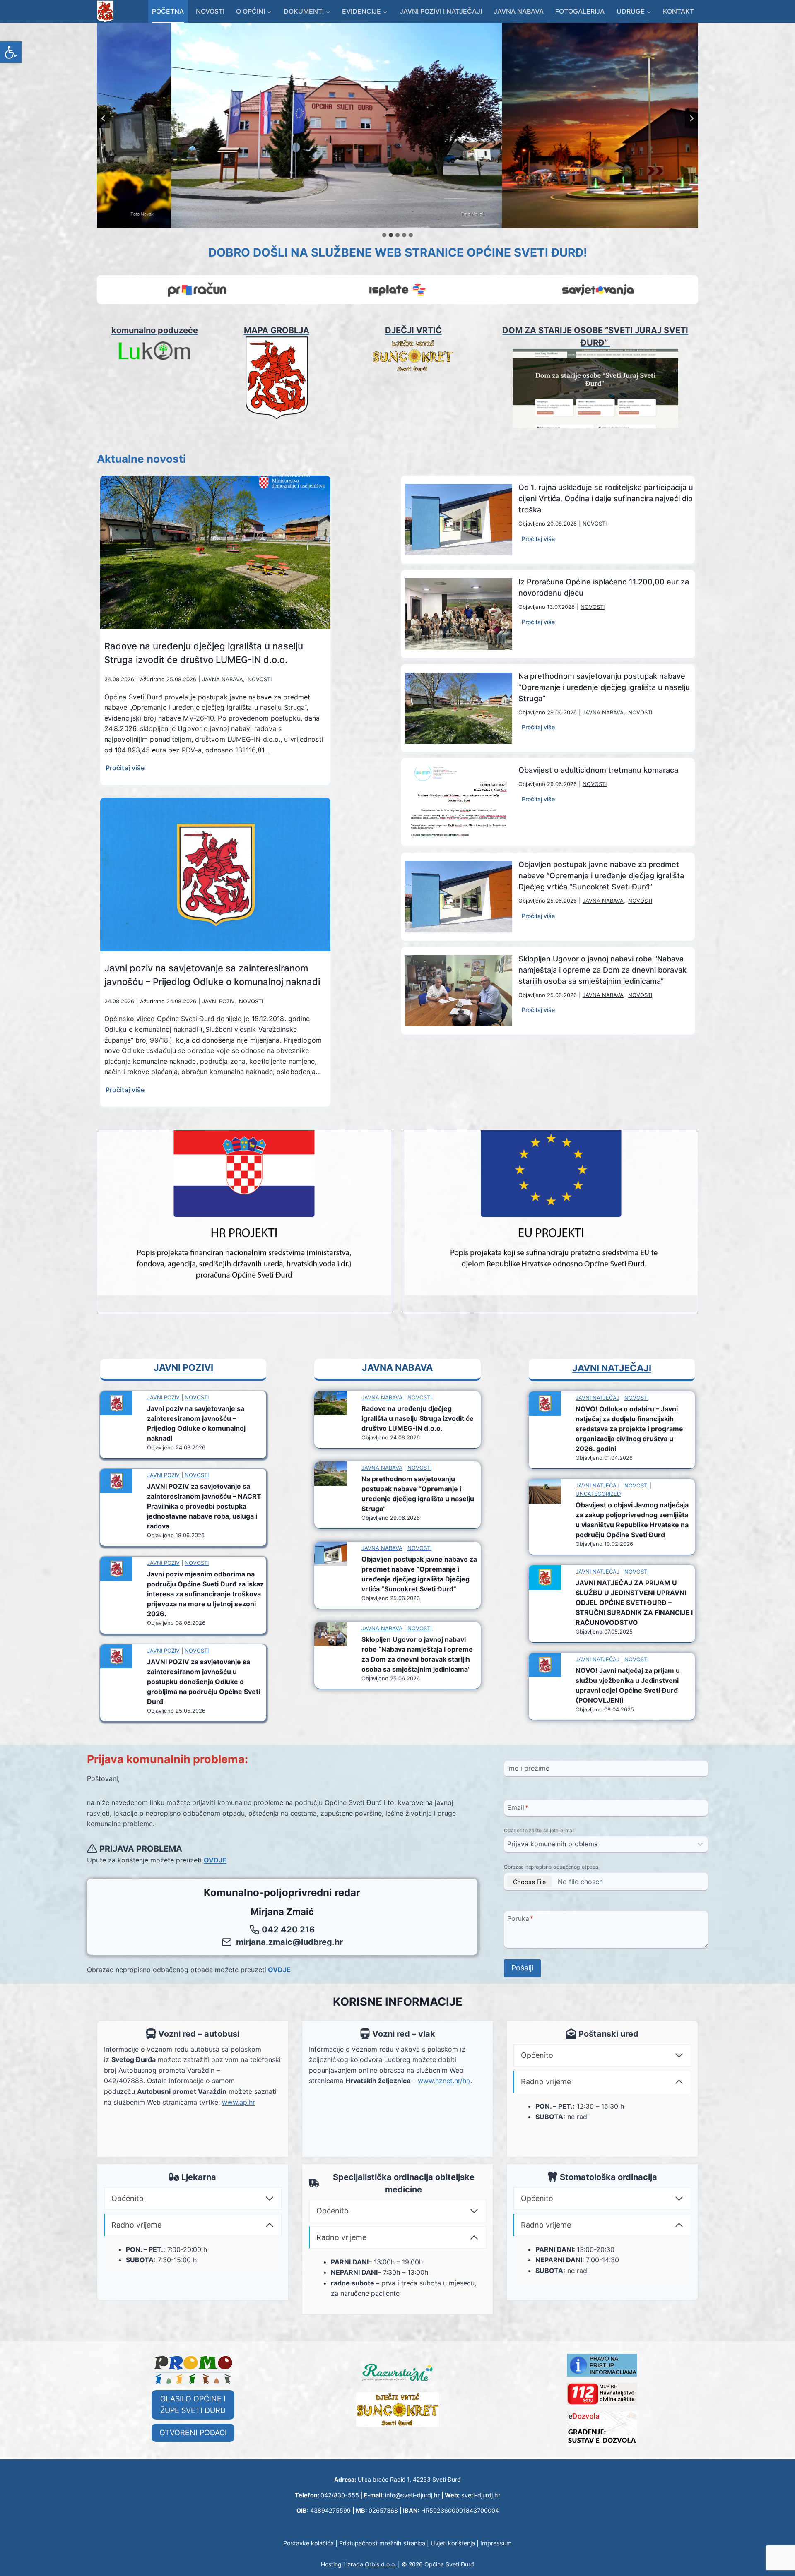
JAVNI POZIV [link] (218, 1001)
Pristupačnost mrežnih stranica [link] (382, 2543)
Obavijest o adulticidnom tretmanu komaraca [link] (598, 770)
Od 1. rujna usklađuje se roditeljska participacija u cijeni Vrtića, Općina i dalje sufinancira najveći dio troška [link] (606, 499)
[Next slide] (691, 118)
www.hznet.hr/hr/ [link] (444, 2081)
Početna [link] (168, 11)
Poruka (520, 1918)
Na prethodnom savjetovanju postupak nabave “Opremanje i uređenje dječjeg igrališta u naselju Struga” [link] (604, 687)
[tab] (384, 235)
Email (518, 1807)
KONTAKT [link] (678, 11)
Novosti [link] (210, 11)
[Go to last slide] (104, 118)
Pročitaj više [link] (126, 769)
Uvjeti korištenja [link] (453, 2543)
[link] (11, 52)
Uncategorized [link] (598, 1494)
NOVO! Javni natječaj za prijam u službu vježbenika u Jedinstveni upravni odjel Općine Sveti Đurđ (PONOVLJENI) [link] (628, 1685)
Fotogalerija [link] (580, 11)
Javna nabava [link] (519, 11)
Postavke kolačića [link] (308, 2543)
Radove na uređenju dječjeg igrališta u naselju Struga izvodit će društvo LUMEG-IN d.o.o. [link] (204, 653)
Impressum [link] (496, 2543)
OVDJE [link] (215, 1860)
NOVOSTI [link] (260, 679)
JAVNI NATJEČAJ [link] (597, 1398)
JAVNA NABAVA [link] (223, 679)
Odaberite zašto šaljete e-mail (539, 1830)
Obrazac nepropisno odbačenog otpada (551, 1867)
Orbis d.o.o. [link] (381, 2564)
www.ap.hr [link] (238, 2102)
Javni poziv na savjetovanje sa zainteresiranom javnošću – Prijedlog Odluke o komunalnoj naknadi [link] (212, 975)
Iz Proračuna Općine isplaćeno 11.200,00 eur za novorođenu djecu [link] (604, 587)
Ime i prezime (528, 1768)
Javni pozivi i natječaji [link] (441, 11)
